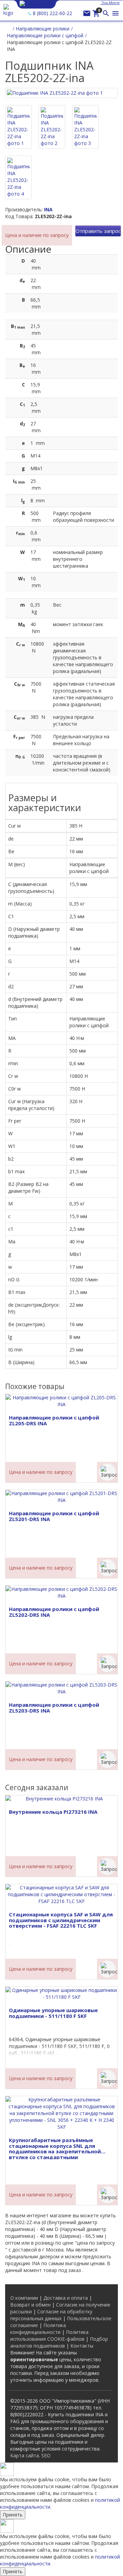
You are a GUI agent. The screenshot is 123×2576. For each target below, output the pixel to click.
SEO (46, 2455)
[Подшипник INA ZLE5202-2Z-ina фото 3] (85, 127)
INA (48, 209)
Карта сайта (25, 2455)
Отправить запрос (98, 231)
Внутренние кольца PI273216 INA (53, 1812)
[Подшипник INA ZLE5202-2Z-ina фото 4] (18, 177)
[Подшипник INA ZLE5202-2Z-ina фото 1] (18, 127)
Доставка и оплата (66, 2298)
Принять (13, 2515)
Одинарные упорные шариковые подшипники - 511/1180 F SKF (53, 2013)
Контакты (82, 2346)
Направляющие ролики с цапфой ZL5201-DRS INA (54, 1516)
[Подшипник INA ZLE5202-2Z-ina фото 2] (52, 127)
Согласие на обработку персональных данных (51, 2315)
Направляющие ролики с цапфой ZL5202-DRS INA (54, 1612)
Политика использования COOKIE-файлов (49, 2335)
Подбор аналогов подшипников (59, 2342)
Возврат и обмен (30, 2305)
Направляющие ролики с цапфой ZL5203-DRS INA (54, 1708)
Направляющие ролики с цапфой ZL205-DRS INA (54, 1420)
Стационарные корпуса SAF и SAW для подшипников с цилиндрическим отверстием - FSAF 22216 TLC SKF (61, 1920)
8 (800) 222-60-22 (52, 13)
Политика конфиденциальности (38, 2329)
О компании (24, 2298)
